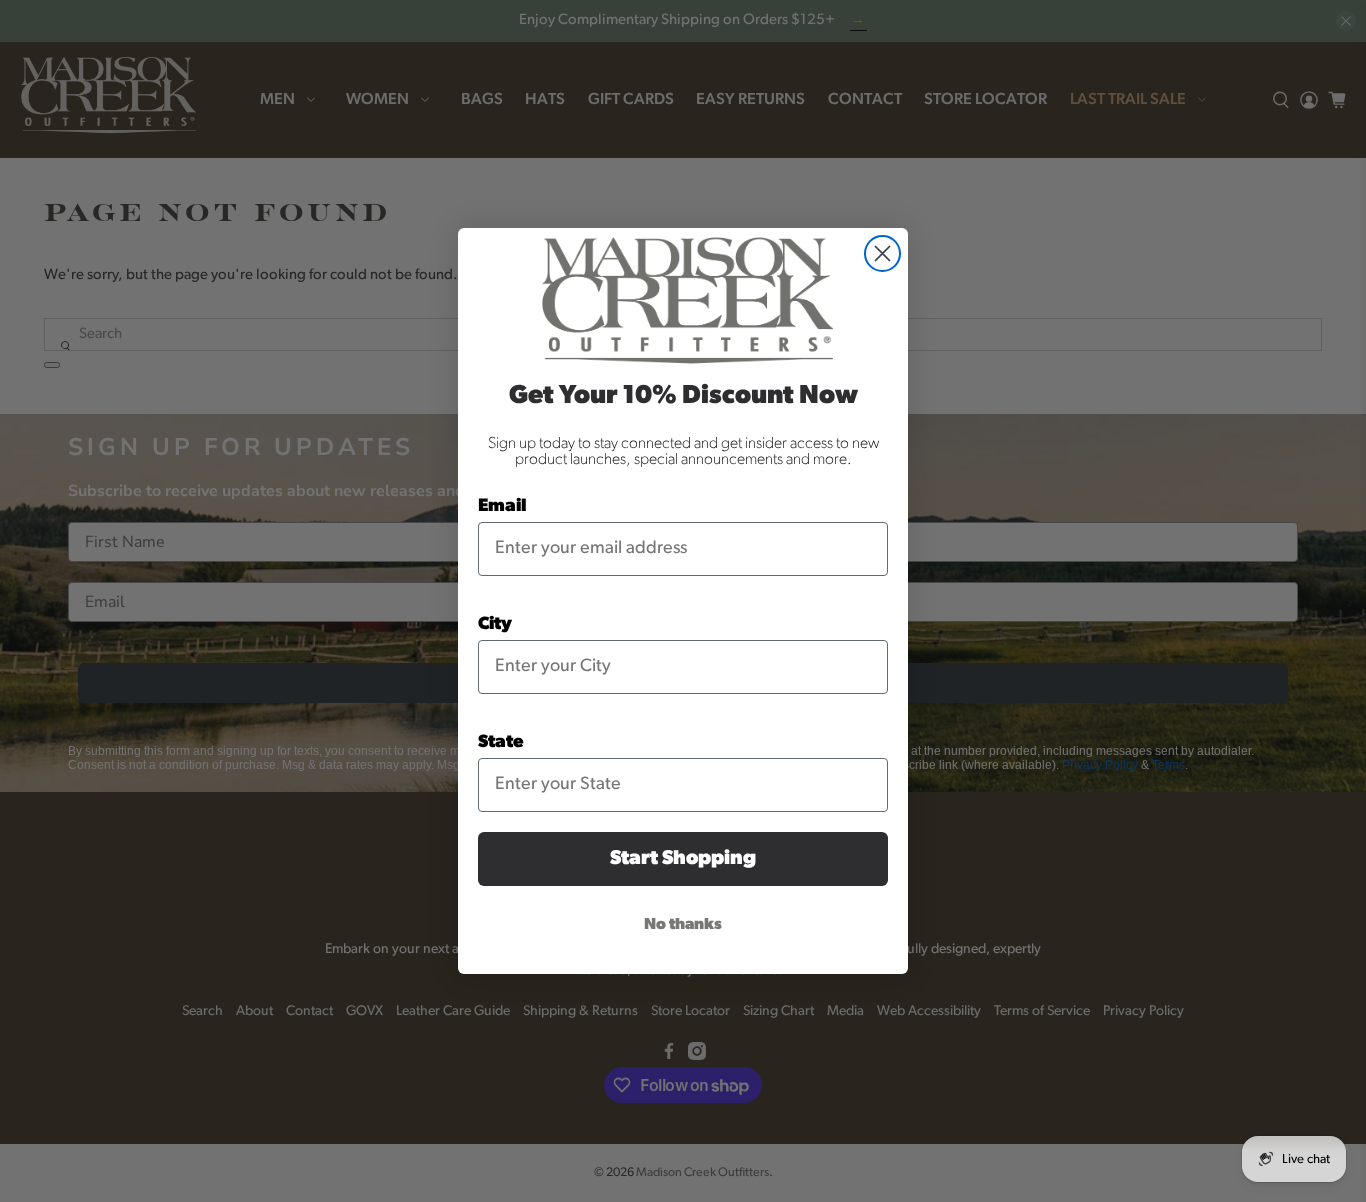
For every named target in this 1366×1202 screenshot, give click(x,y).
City (495, 625)
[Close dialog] (882, 253)
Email (502, 507)
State (501, 743)
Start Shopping (683, 859)
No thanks (683, 925)
